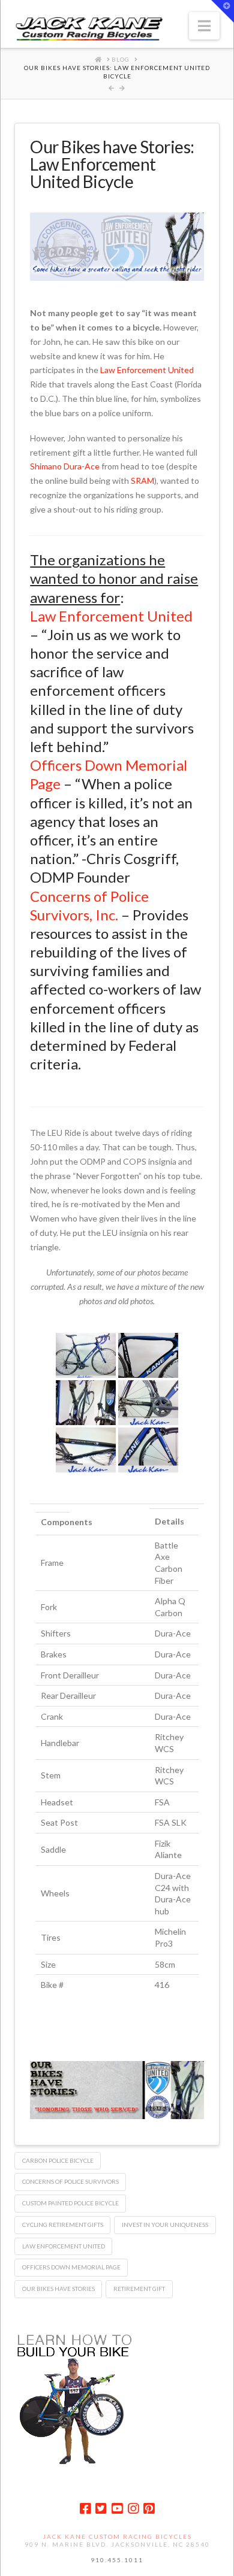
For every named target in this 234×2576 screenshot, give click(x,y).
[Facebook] (85, 2509)
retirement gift (139, 2289)
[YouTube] (117, 2509)
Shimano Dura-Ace (65, 466)
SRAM (142, 481)
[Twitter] (101, 2509)
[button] (204, 26)
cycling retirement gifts (63, 2225)
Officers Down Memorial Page (71, 2267)
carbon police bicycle (58, 2160)
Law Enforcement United (147, 370)
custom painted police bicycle (70, 2203)
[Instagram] (133, 2509)
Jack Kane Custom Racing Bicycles (117, 2536)
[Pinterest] (149, 2509)
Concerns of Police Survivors (70, 2181)
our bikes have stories (58, 2289)
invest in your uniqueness (165, 2225)
